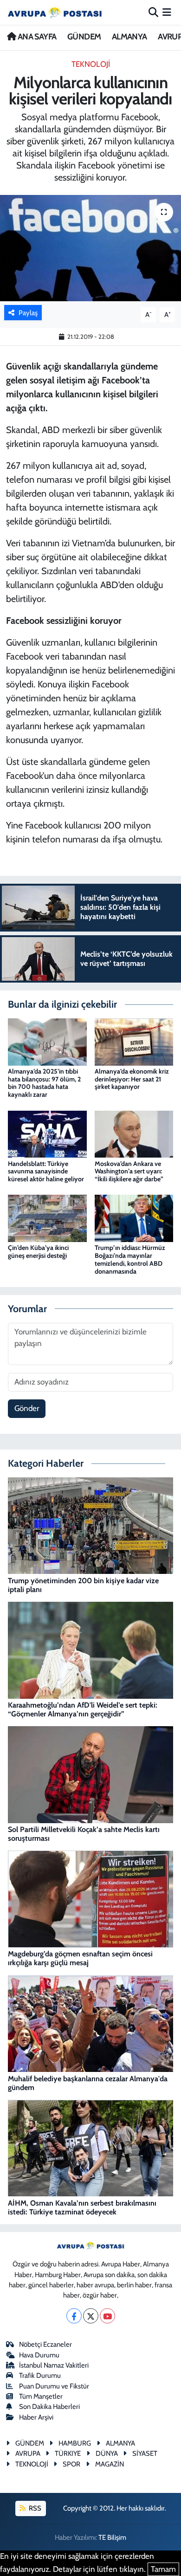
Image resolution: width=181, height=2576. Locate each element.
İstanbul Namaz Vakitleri (54, 2365)
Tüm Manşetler (41, 2396)
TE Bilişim (112, 2537)
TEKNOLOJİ (91, 64)
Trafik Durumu (40, 2375)
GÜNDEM (84, 37)
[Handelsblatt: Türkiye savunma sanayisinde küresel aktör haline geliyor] (47, 1133)
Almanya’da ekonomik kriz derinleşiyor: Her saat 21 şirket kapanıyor (132, 1079)
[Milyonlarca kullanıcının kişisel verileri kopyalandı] (90, 248)
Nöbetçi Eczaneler (45, 2344)
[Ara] (153, 12)
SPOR (71, 2464)
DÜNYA (107, 2453)
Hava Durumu (39, 2355)
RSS (34, 2508)
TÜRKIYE (68, 2453)
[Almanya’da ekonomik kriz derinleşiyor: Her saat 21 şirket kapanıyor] (134, 1041)
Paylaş (28, 313)
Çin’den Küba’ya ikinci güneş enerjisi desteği (38, 1252)
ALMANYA (129, 37)
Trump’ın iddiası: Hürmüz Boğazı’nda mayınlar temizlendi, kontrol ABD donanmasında (130, 1259)
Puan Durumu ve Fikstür (54, 2386)
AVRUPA (28, 2453)
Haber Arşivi (36, 2417)
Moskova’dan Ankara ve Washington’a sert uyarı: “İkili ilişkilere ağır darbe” (129, 1171)
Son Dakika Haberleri (49, 2407)
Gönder (27, 1408)
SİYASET (145, 2453)
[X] (91, 2316)
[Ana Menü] (167, 12)
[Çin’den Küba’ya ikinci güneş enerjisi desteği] (47, 1217)
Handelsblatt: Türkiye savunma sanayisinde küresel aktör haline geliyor (46, 1171)
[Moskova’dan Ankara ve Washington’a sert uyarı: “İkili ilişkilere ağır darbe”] (134, 1133)
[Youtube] (107, 2316)
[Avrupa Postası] (55, 12)
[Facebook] (74, 2316)
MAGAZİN (110, 2464)
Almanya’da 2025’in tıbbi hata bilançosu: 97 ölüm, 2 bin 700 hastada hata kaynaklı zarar (44, 1083)
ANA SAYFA (36, 37)
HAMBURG (75, 2443)
